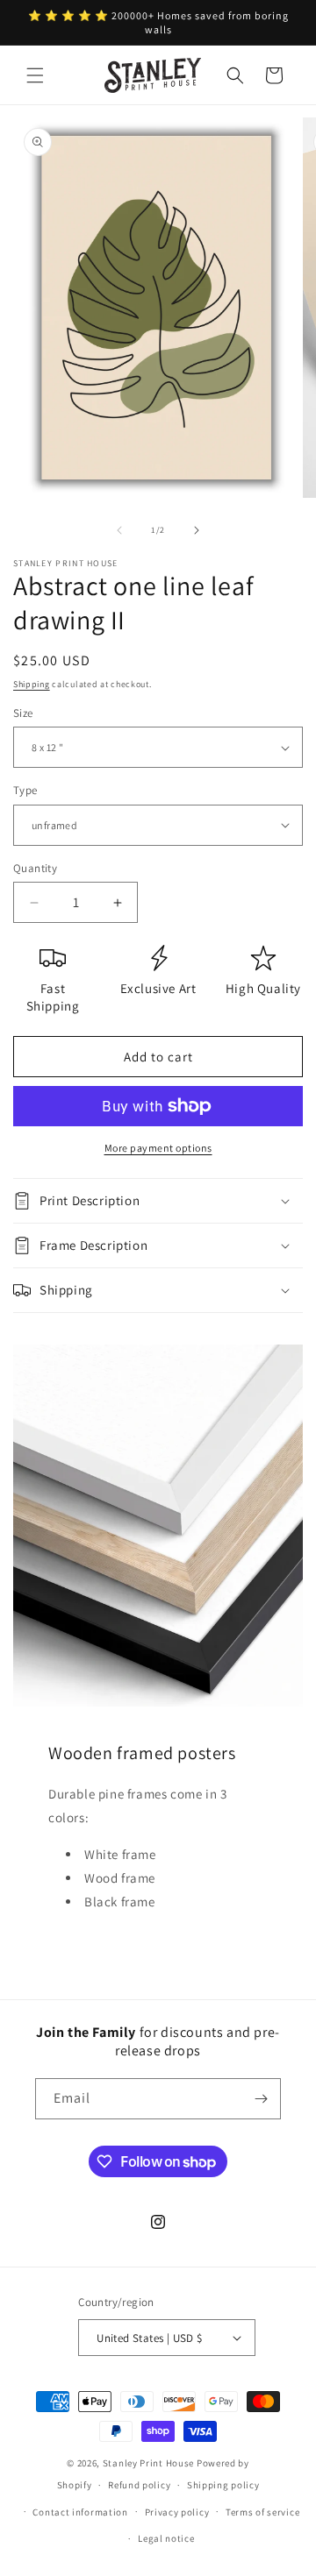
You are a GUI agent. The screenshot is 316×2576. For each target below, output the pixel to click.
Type (25, 790)
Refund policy (139, 2485)
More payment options (158, 1148)
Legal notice (166, 2538)
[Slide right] (197, 530)
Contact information (80, 2512)
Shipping (32, 684)
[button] (35, 75)
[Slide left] (119, 530)
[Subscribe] (261, 2099)
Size (23, 713)
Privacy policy (177, 2512)
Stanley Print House (148, 2463)
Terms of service (262, 2512)
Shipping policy (223, 2485)
